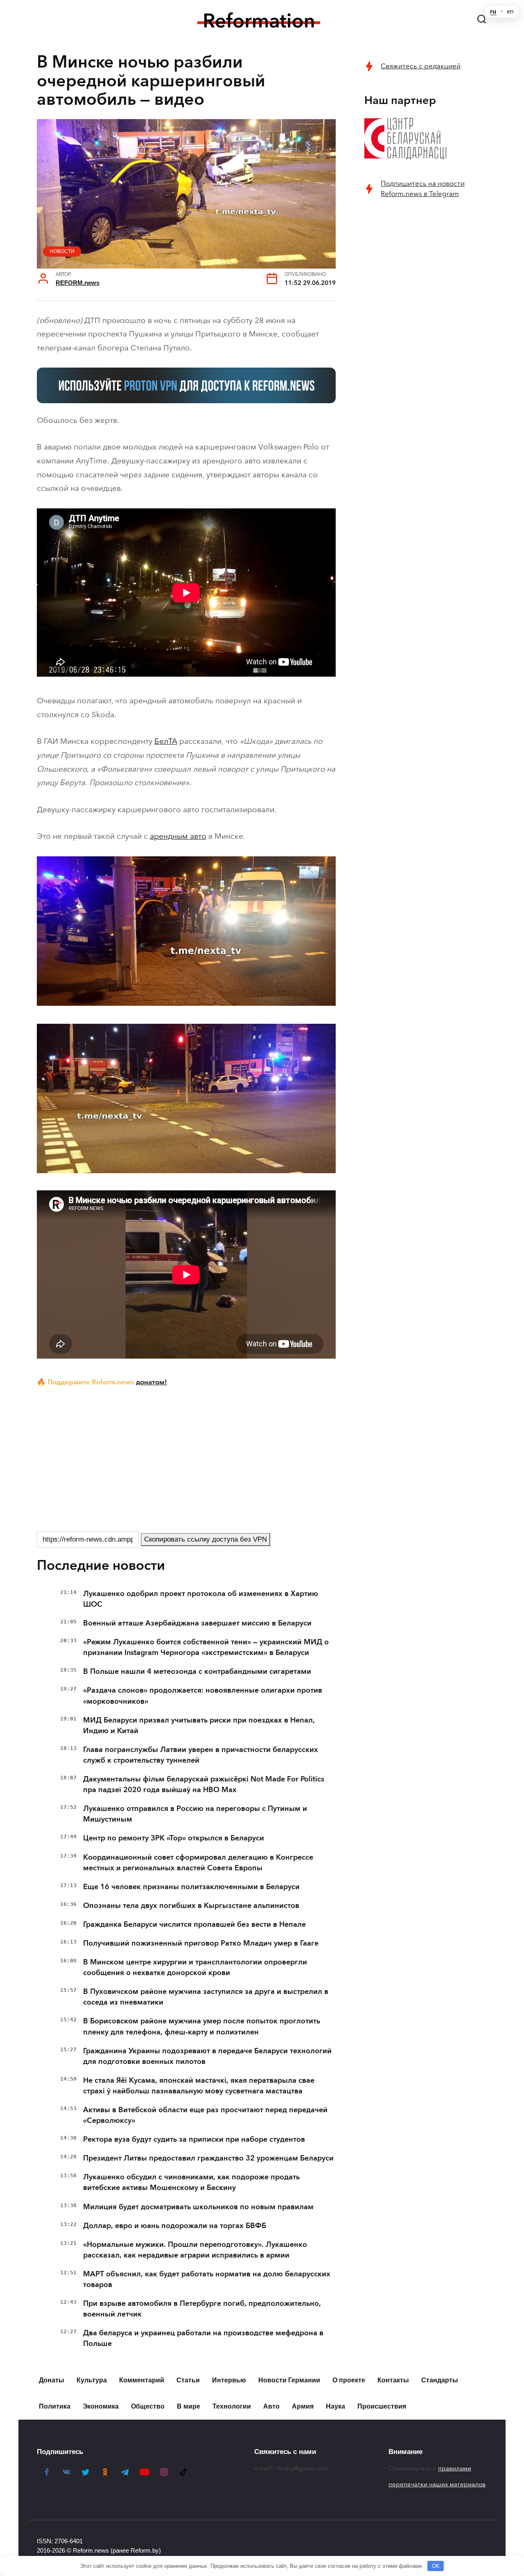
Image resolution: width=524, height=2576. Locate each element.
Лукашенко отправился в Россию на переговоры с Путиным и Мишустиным (195, 1814)
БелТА (166, 741)
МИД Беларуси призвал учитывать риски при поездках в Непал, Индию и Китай (199, 1725)
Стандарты (440, 2380)
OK (436, 2566)
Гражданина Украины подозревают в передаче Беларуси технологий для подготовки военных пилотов (207, 2056)
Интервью (229, 2380)
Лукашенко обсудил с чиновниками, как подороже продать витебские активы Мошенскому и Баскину (191, 2182)
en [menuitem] (510, 11)
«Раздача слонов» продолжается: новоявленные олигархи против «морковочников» (203, 1696)
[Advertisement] (186, 1458)
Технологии (232, 2406)
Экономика (101, 2406)
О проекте (349, 2380)
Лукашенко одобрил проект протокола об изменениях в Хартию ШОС (201, 1599)
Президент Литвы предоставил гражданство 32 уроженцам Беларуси (208, 2158)
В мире (189, 2406)
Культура (92, 2380)
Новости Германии (289, 2380)
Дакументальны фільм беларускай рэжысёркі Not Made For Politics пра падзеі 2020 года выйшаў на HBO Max (204, 1784)
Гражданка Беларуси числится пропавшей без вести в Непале (194, 1924)
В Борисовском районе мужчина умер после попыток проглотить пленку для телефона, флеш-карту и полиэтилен (202, 2026)
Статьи (188, 2380)
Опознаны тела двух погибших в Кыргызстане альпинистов (191, 1905)
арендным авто (178, 836)
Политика (55, 2406)
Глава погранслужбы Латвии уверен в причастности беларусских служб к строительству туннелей (201, 1755)
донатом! (151, 1382)
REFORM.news (78, 283)
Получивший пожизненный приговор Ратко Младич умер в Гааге (201, 1943)
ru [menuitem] (493, 11)
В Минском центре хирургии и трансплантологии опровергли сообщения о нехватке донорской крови (195, 1967)
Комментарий (142, 2380)
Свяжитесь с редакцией (421, 66)
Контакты (393, 2380)
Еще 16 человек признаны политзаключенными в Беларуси (191, 1887)
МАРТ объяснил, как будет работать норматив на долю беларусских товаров (207, 2279)
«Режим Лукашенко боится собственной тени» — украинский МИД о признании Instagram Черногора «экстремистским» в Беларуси (206, 1647)
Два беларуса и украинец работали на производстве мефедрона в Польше (203, 2338)
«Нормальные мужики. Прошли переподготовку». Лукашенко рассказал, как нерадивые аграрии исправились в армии (195, 2250)
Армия (303, 2406)
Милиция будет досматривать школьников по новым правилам (198, 2207)
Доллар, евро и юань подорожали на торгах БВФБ (175, 2226)
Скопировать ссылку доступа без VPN (206, 1539)
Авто (271, 2406)
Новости (62, 251)
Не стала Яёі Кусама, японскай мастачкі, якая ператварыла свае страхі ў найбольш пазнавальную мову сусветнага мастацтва (199, 2086)
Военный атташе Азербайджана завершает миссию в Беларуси (197, 1623)
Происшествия (382, 2406)
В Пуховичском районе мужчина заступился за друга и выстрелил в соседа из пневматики (206, 1997)
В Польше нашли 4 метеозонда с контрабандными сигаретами (197, 1671)
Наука (335, 2406)
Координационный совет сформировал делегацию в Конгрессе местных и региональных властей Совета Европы (198, 1863)
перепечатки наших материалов (437, 2484)
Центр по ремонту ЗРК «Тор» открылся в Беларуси (174, 1838)
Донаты (52, 2380)
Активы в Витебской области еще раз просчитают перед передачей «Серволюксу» (205, 2115)
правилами (455, 2468)
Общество (148, 2406)
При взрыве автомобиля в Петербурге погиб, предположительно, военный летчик (202, 2309)
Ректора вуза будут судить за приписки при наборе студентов (194, 2139)
